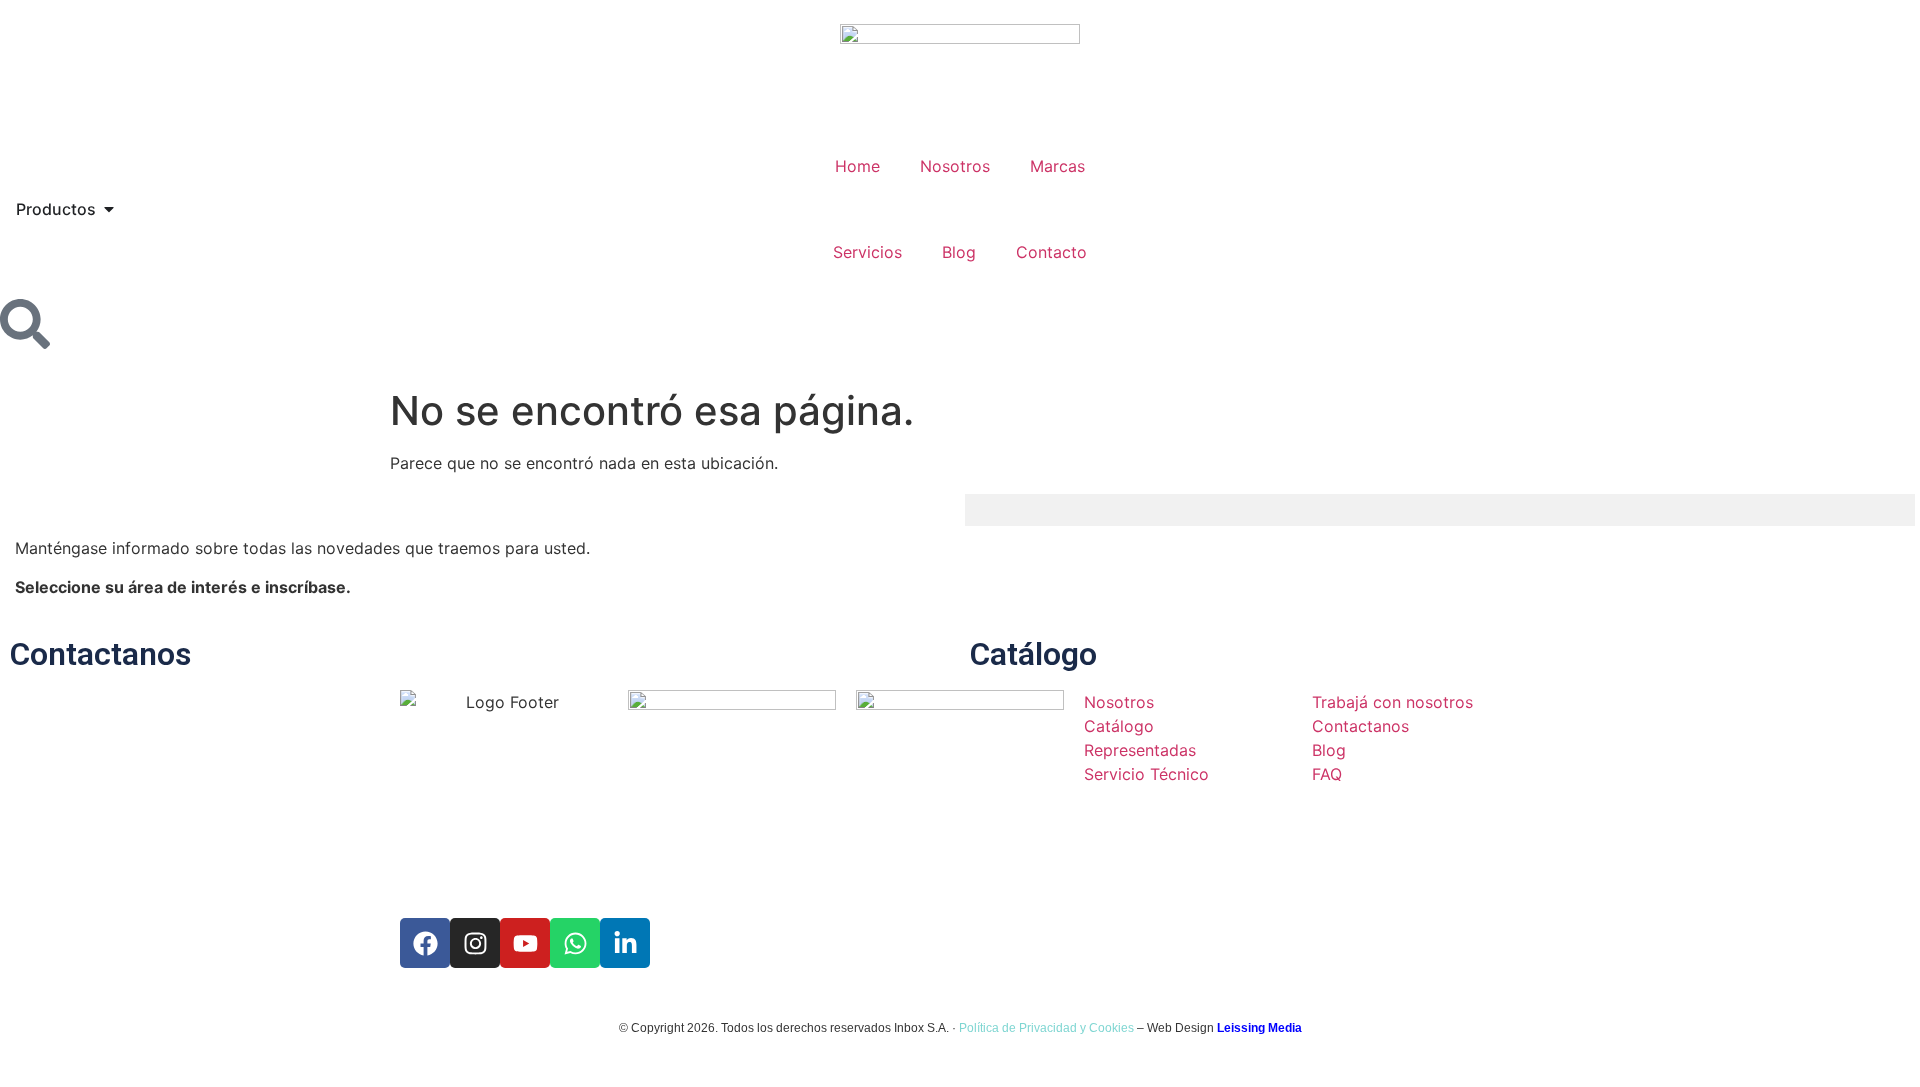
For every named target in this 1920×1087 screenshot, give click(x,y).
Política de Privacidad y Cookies (1046, 1028)
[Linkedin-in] (625, 943)
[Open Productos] (109, 209)
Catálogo (1033, 654)
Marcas (1057, 166)
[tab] (1008, 510)
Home (857, 166)
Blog (959, 252)
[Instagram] (475, 943)
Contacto (1051, 252)
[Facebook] (425, 943)
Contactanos (100, 654)
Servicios (867, 252)
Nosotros (955, 166)
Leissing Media (1259, 1028)
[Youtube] (525, 943)
